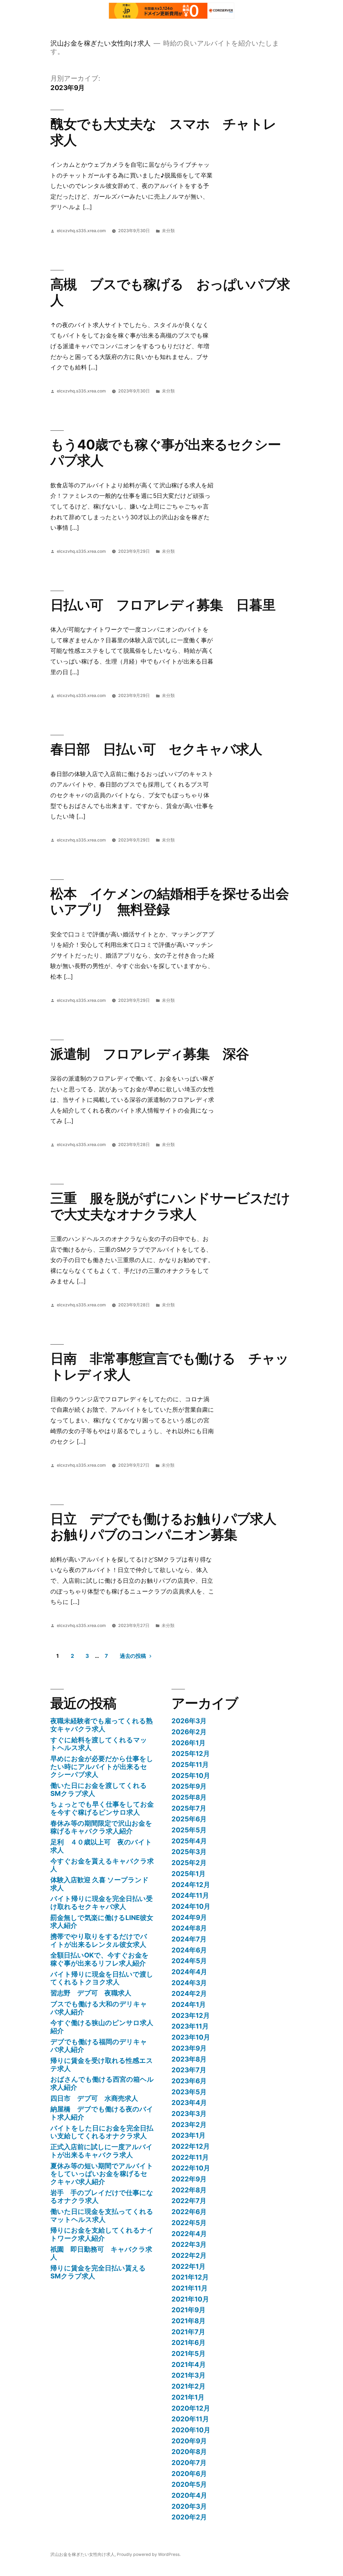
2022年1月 (189, 2266)
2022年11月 (190, 2157)
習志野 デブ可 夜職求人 (91, 1993)
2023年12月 (191, 2015)
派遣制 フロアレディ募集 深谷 (150, 1054)
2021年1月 (188, 2397)
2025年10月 (191, 1776)
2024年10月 (191, 1906)
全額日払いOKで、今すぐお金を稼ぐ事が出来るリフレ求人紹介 (100, 1959)
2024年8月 (189, 1928)
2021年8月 (189, 2321)
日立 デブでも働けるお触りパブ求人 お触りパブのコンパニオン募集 (170, 1527)
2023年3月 (189, 2114)
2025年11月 (190, 1765)
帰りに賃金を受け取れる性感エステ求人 (102, 2064)
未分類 (168, 231)
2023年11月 (190, 2026)
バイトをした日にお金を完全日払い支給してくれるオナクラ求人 (102, 2132)
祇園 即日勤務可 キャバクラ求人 (101, 2253)
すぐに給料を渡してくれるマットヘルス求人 (99, 1744)
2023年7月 (189, 2070)
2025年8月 (189, 1797)
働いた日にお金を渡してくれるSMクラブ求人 (99, 1789)
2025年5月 (189, 1830)
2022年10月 (191, 2168)
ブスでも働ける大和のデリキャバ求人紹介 (99, 2008)
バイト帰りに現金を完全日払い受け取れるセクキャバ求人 (102, 1903)
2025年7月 (189, 1808)
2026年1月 (189, 1743)
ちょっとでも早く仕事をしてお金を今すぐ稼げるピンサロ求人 (102, 1808)
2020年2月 (189, 2517)
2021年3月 (189, 2375)
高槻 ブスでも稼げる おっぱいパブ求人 (170, 292)
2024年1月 (189, 2004)
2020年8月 (189, 2452)
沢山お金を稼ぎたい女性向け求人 (100, 43)
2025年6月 (189, 1819)
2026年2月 (189, 1732)
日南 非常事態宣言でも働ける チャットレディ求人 (169, 1366)
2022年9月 (189, 2179)
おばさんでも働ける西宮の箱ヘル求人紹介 (102, 2083)
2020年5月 (189, 2484)
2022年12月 (191, 2146)
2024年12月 (191, 1885)
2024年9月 (189, 1917)
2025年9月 (189, 1786)
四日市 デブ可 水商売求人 (94, 2098)
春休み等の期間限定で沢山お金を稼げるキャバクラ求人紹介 (101, 1827)
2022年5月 (189, 2223)
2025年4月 (189, 1841)
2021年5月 (189, 2353)
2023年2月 (189, 2125)
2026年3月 (189, 1721)
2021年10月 (190, 2299)
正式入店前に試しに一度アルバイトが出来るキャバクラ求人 (102, 2151)
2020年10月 (191, 2430)
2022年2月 (189, 2255)
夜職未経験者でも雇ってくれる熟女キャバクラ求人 (102, 1725)
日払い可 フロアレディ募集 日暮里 (163, 605)
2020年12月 (191, 2408)
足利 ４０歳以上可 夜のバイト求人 (101, 1846)
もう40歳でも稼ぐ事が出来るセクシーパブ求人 (166, 452)
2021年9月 (189, 2310)
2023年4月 (189, 2103)
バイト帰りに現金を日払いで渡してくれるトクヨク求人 (102, 1978)
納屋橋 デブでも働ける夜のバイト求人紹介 (102, 2113)
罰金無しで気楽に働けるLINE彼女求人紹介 (102, 1922)
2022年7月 (189, 2201)
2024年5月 (189, 1961)
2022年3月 (189, 2244)
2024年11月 (190, 1895)
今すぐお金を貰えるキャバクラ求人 (102, 1865)
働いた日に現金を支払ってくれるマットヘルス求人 (102, 2215)
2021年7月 (188, 2332)
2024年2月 (189, 1993)
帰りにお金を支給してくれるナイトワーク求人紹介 (102, 2234)
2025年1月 (189, 1874)
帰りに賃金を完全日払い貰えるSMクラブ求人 (98, 2272)
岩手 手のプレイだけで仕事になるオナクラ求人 (102, 2197)
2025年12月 (191, 1754)
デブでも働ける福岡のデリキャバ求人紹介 (99, 2046)
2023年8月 (189, 2059)
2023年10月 (191, 2037)
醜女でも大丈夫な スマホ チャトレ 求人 (170, 132)
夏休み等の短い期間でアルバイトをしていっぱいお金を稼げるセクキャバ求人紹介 (102, 2174)
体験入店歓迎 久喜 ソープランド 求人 (100, 1884)
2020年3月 (189, 2506)
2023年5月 (189, 2092)
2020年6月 (189, 2474)
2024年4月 (189, 1972)
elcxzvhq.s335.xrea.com (81, 231)
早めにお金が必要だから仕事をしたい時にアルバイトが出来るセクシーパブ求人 (102, 1767)
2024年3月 (189, 1983)
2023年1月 (189, 2135)
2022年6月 (189, 2212)
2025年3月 (189, 1852)
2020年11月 (190, 2419)
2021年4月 (189, 2364)
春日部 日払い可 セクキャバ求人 (156, 749)
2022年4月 (189, 2234)
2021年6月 (189, 2343)
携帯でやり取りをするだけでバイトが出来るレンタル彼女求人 (99, 1940)
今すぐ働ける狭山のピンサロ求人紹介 (102, 2027)
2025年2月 (189, 1863)
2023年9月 (189, 2048)
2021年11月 (190, 2288)
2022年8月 (189, 2190)
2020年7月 (189, 2463)
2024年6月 (189, 1950)
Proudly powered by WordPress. (149, 2554)
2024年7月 (189, 1939)
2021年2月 (189, 2386)
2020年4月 (189, 2495)
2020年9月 (189, 2441)
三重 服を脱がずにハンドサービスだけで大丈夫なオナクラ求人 (170, 1206)
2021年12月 (190, 2277)
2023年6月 (189, 2081)
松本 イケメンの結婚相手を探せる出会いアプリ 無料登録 (170, 901)
